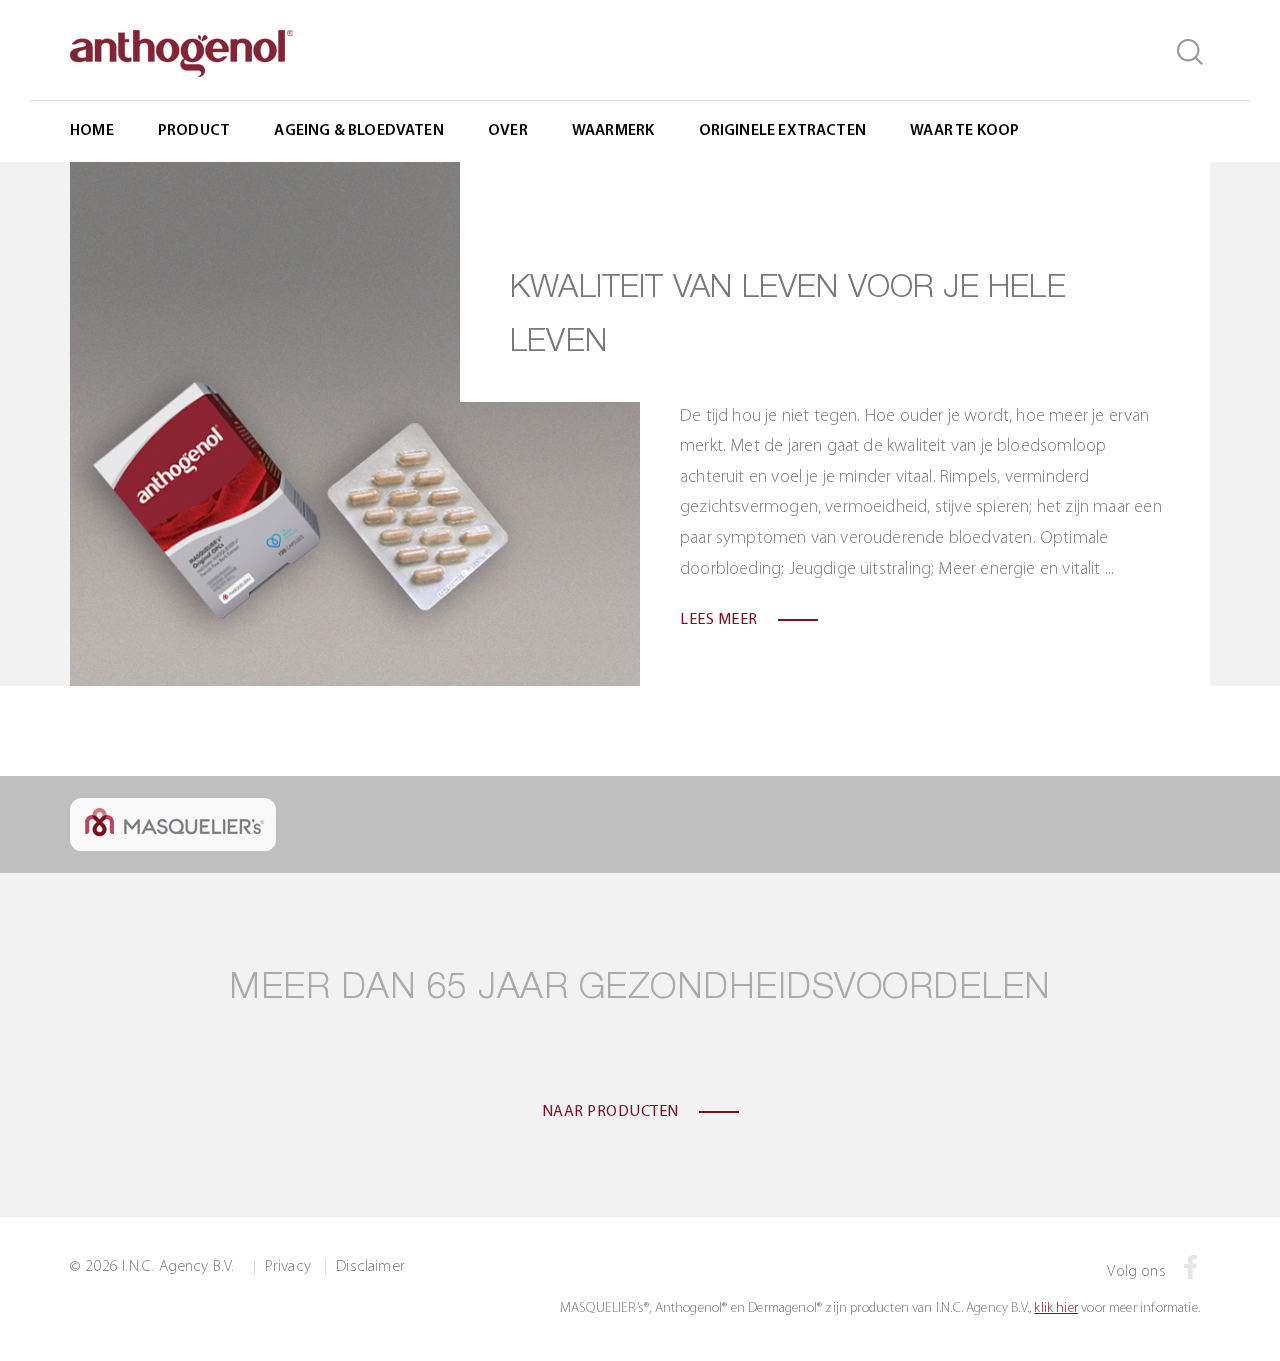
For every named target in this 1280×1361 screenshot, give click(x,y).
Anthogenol (614, 222)
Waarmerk (613, 131)
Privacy (288, 1267)
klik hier (1056, 1308)
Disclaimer (370, 1267)
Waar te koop (964, 131)
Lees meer (719, 620)
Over (508, 131)
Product (194, 131)
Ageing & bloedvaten (358, 131)
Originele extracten (782, 131)
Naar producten (610, 1112)
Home (92, 131)
